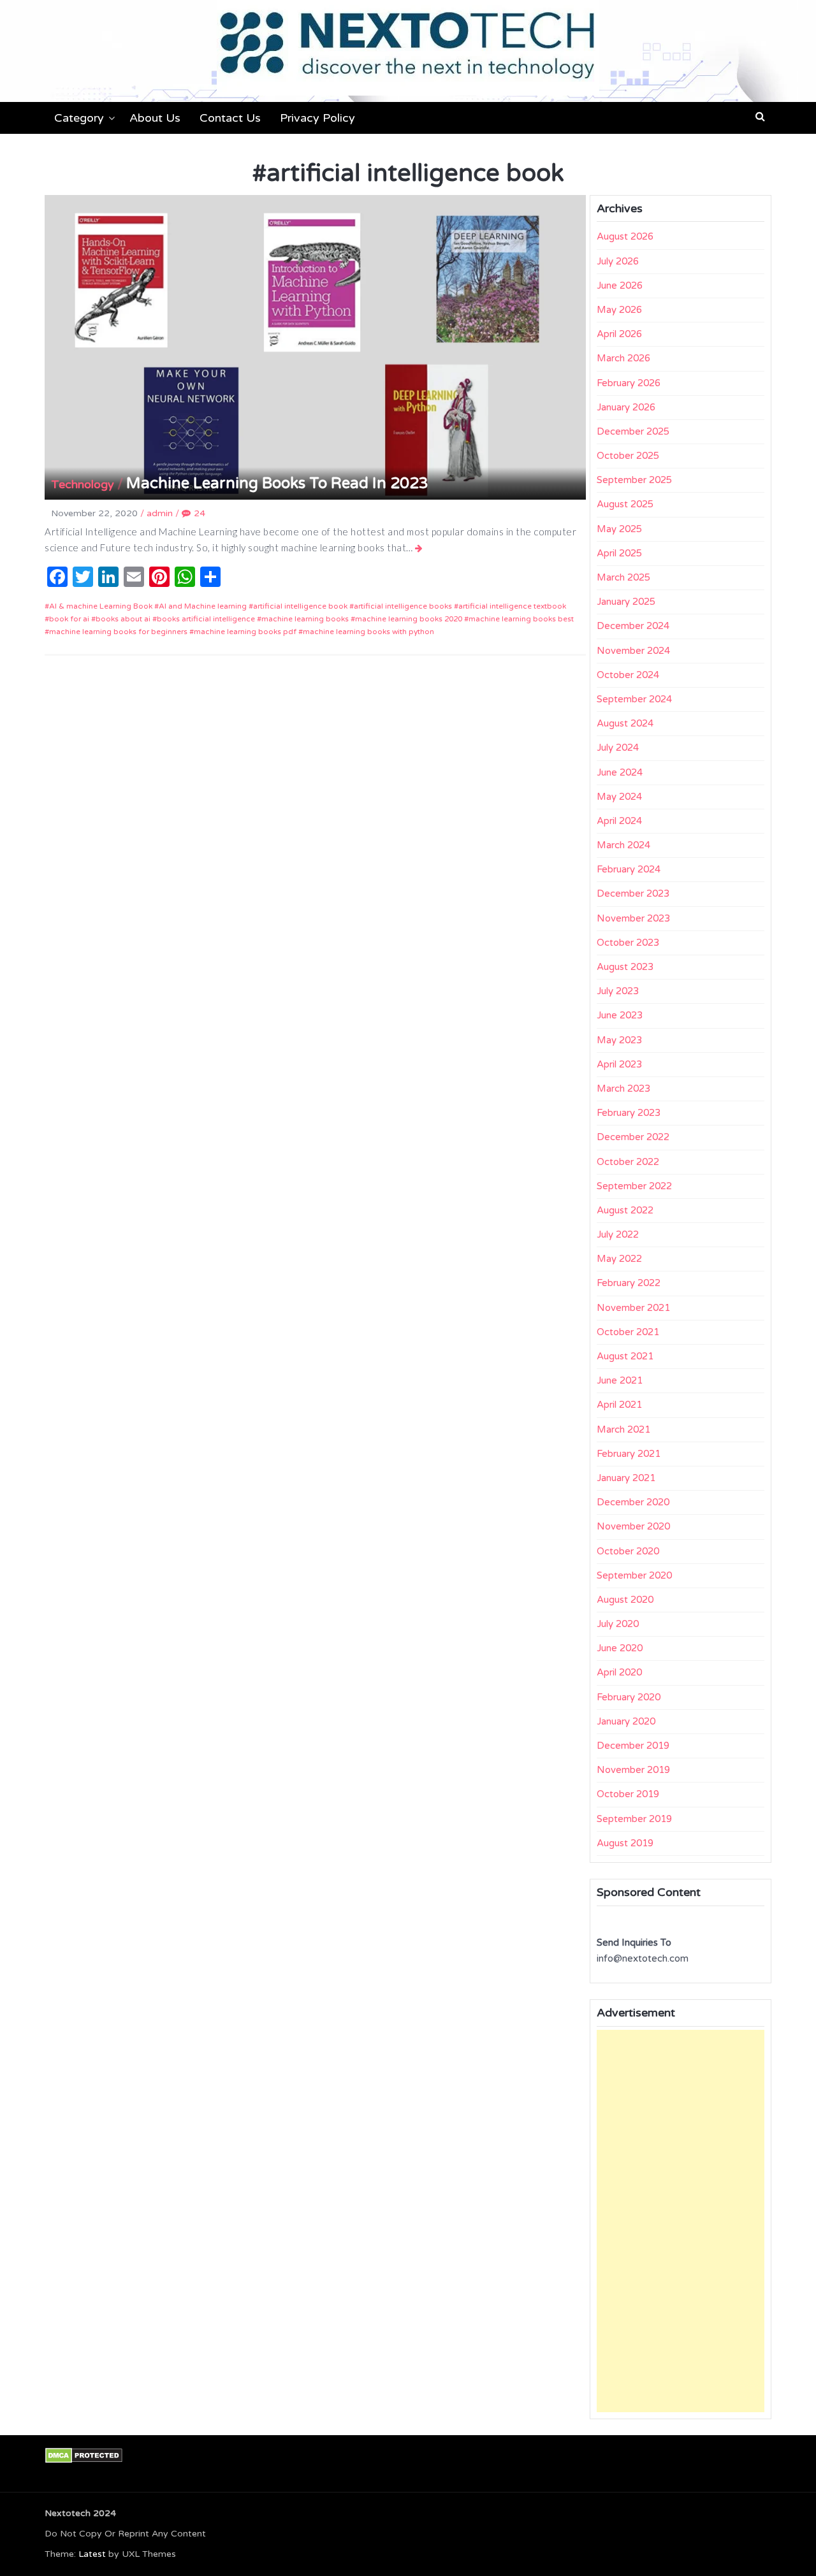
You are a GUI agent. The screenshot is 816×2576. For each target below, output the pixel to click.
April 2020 (619, 1672)
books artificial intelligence (206, 619)
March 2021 (623, 1429)
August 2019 (625, 1843)
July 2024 (618, 748)
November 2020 (633, 1526)
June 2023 (620, 1015)
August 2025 (625, 504)
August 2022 (625, 1210)
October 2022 (628, 1162)
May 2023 (619, 1040)
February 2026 (629, 383)
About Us (155, 118)
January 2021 (626, 1478)
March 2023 (623, 1089)
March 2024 (623, 845)
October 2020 (628, 1551)
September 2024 (634, 699)
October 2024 (628, 675)
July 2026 (618, 261)
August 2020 (625, 1600)
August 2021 (625, 1356)
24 (200, 513)
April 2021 (619, 1405)
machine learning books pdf (245, 632)
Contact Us (230, 118)
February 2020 (629, 1697)
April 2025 (619, 553)
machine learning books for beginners (118, 632)
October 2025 (628, 456)
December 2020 (633, 1502)
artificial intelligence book (300, 606)
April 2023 (619, 1064)
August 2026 (625, 236)
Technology (83, 484)
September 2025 (634, 480)
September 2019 (634, 1819)
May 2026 (619, 310)
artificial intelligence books (403, 606)
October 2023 (628, 943)
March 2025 (623, 577)
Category (79, 118)
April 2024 (619, 821)
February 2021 (629, 1454)
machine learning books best (521, 619)
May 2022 (619, 1259)
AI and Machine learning (203, 606)
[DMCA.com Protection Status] (84, 2455)
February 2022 (629, 1283)
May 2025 (619, 529)
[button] (760, 117)
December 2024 (633, 626)
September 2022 (634, 1186)
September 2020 (634, 1575)
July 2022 (618, 1234)
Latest (92, 2554)
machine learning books (305, 619)
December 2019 (633, 1746)
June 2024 (620, 772)
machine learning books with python (368, 632)
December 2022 (633, 1137)
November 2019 (633, 1770)
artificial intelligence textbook (512, 606)
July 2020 (618, 1624)
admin (160, 513)
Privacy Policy (317, 118)
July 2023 (618, 991)
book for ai (69, 619)
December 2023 (633, 894)
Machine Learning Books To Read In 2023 (277, 483)
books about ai (123, 619)
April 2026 (619, 334)
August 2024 (625, 723)
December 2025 (633, 431)
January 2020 (626, 1721)
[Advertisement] (681, 2221)
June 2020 (620, 1648)
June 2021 (620, 1380)
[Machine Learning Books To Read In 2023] (419, 548)
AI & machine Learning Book (101, 606)
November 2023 (633, 918)
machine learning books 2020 (409, 619)
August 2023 (625, 967)
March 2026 (623, 358)
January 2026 (626, 407)
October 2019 (628, 1794)
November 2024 (633, 651)
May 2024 (619, 797)
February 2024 (629, 869)
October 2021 (628, 1332)
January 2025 (626, 602)
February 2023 (629, 1113)
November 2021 (633, 1308)
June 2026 (620, 286)
